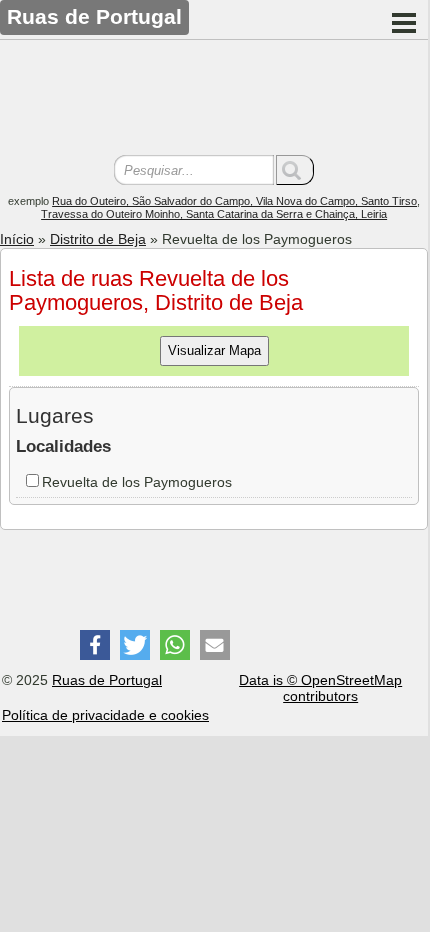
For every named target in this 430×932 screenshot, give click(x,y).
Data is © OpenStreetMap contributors (320, 688)
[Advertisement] (214, 100)
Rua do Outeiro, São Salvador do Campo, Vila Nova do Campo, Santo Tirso (234, 201)
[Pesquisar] (295, 170)
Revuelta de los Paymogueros (137, 482)
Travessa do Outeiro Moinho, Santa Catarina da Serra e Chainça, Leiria (214, 214)
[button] (95, 645)
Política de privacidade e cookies (105, 715)
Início (17, 239)
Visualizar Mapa (214, 350)
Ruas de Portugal (107, 680)
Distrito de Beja (98, 239)
